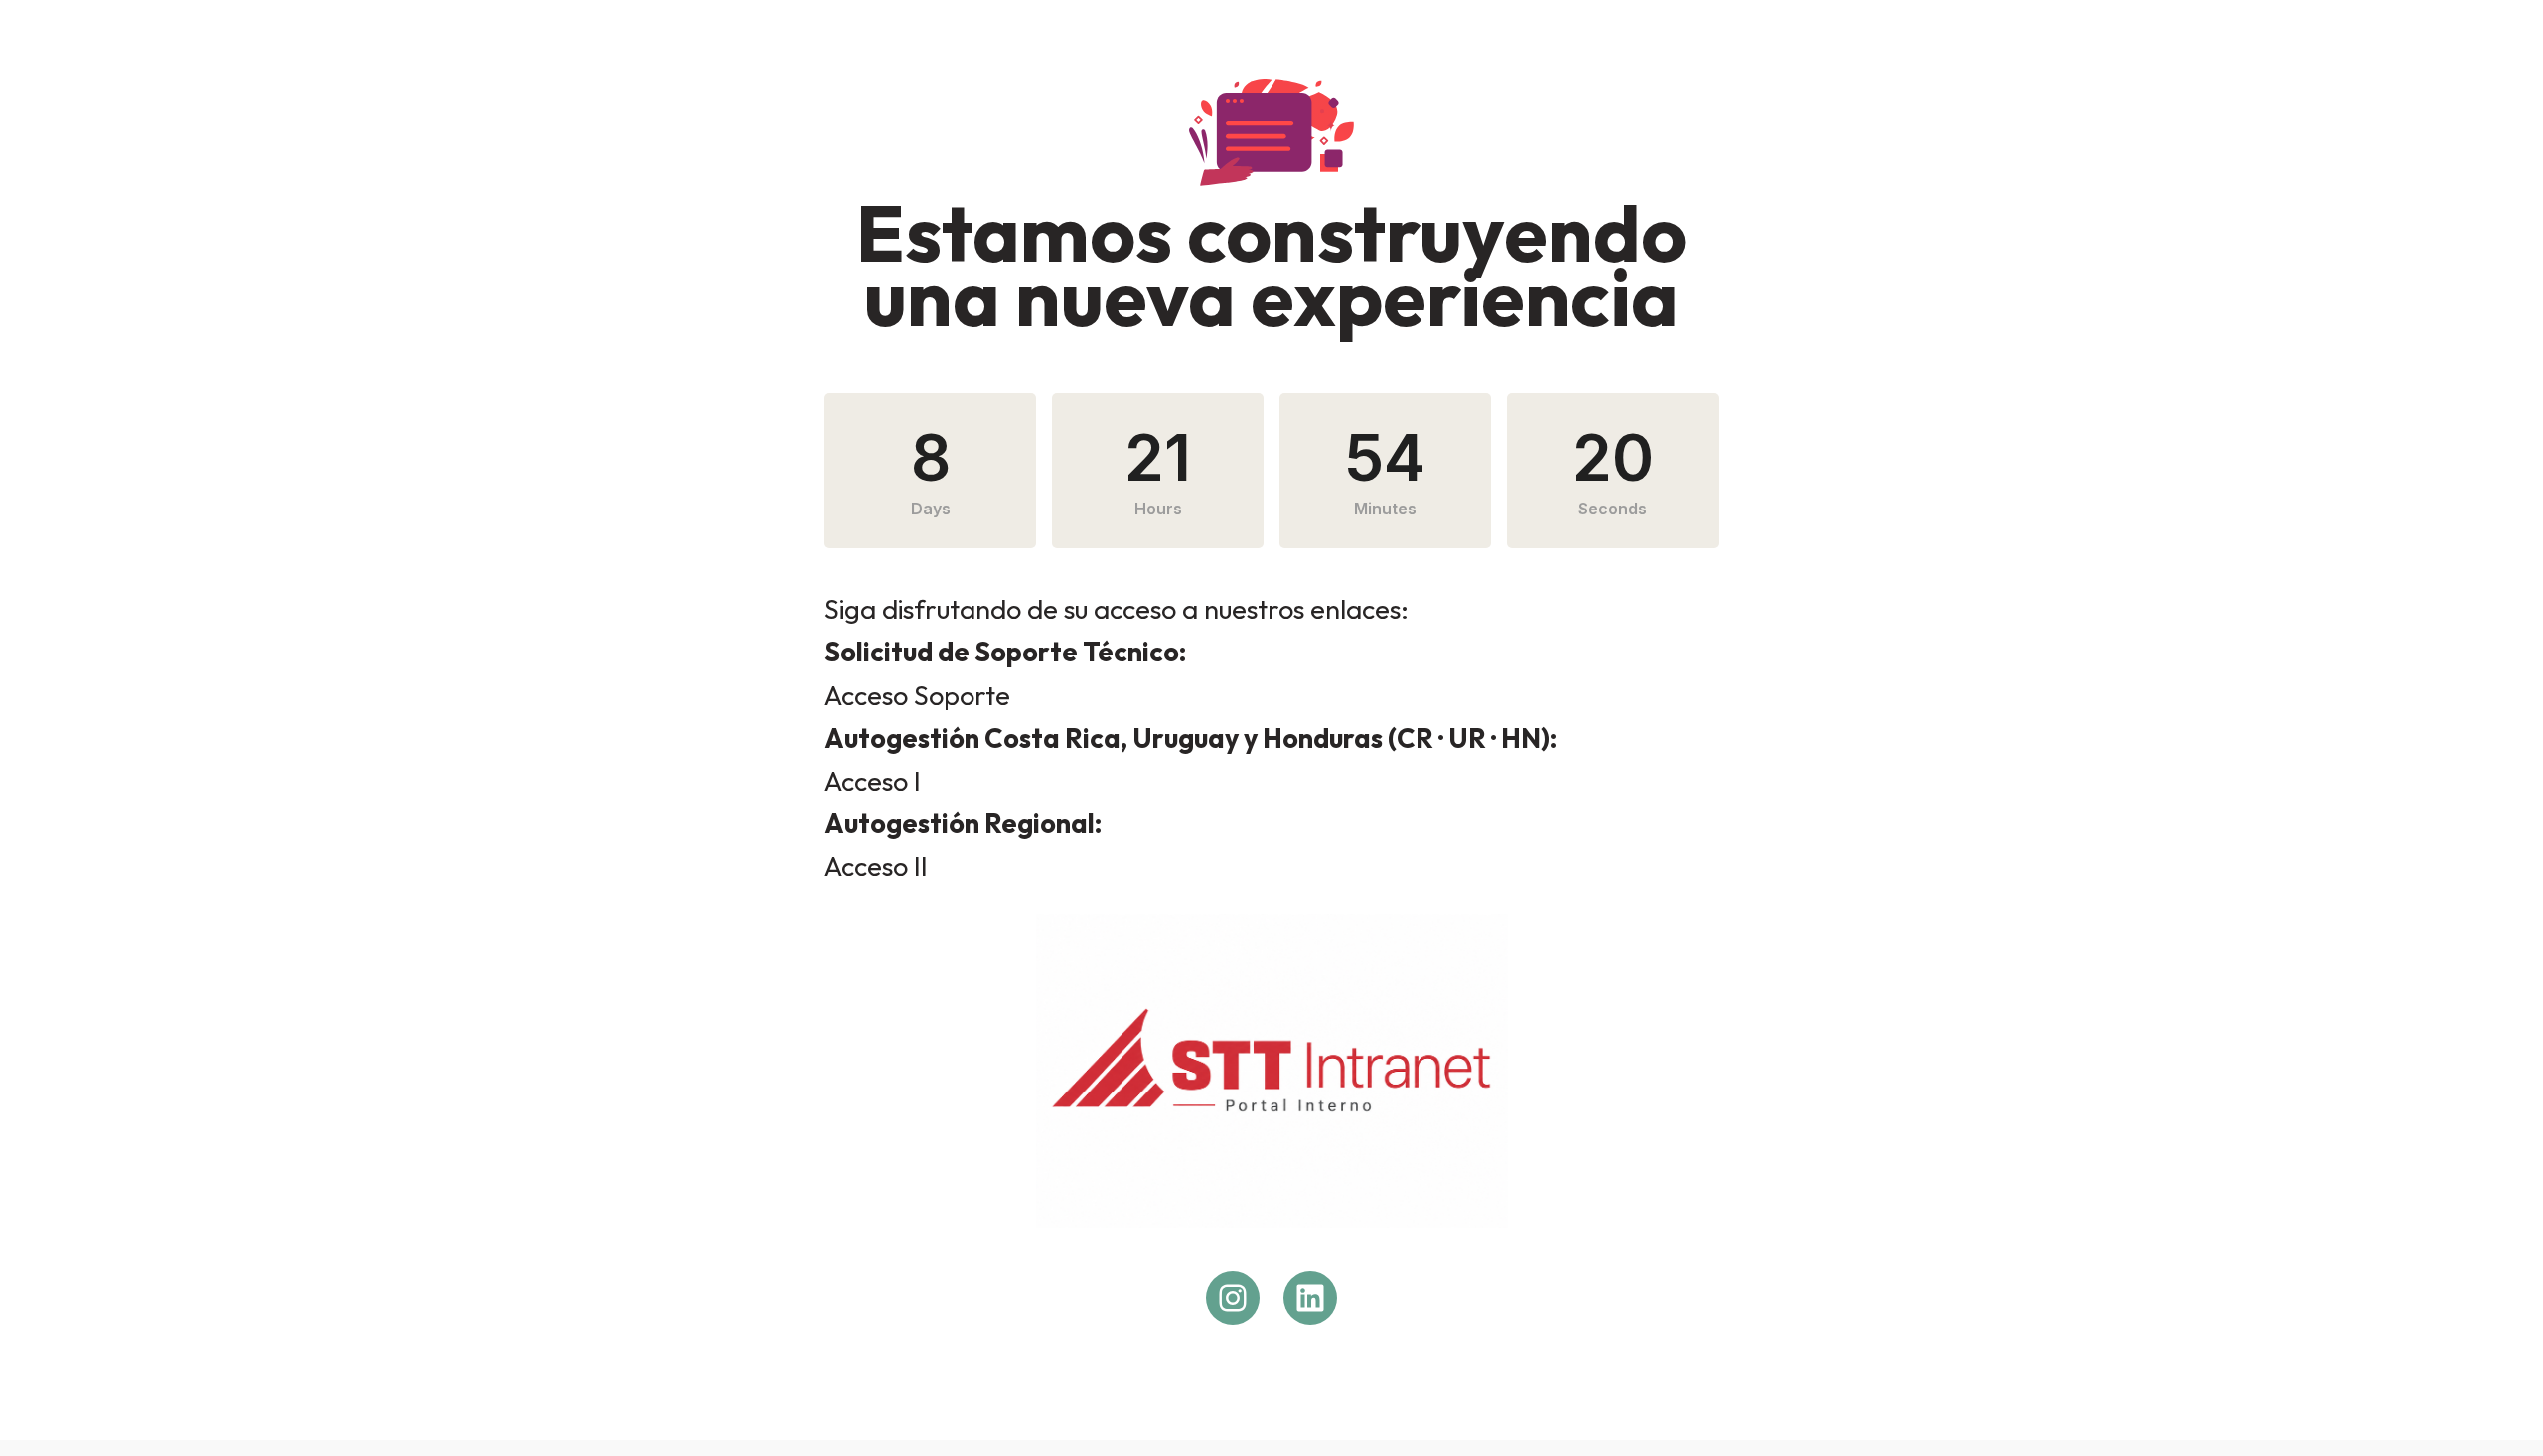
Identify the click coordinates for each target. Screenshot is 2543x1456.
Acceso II (876, 866)
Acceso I (873, 781)
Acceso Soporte (917, 695)
